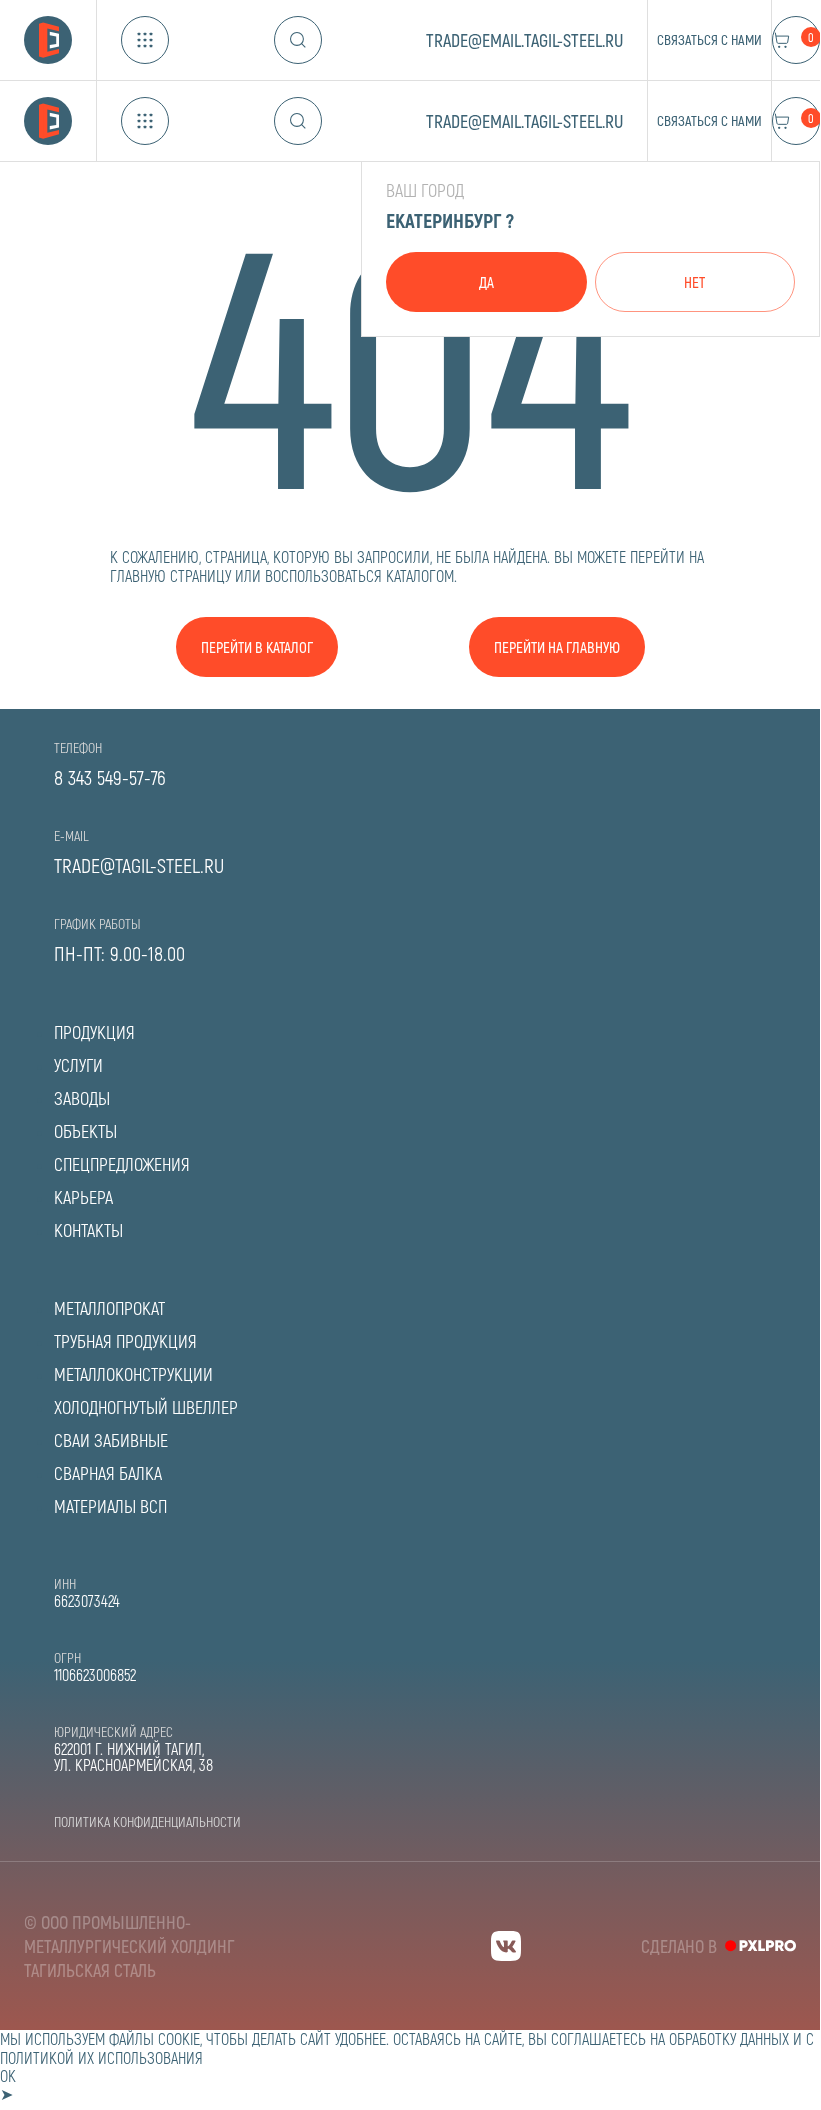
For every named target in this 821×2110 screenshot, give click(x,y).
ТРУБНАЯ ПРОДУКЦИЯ (125, 1341)
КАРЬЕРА (83, 1197)
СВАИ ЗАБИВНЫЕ (111, 1440)
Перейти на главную (557, 647)
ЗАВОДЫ (82, 1098)
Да (486, 282)
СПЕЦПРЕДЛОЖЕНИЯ (122, 1164)
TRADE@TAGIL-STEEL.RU (139, 865)
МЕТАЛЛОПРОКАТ (109, 1308)
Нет (694, 282)
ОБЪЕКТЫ (85, 1131)
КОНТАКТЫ (88, 1230)
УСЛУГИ (78, 1065)
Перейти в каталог (257, 647)
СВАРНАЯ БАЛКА (108, 1473)
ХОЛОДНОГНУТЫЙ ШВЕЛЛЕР (146, 1407)
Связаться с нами (709, 39)
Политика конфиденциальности (147, 1821)
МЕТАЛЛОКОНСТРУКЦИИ (133, 1374)
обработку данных (729, 2038)
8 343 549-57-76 (110, 777)
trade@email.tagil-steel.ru (524, 40)
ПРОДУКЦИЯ (94, 1032)
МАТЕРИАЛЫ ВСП (110, 1506)
